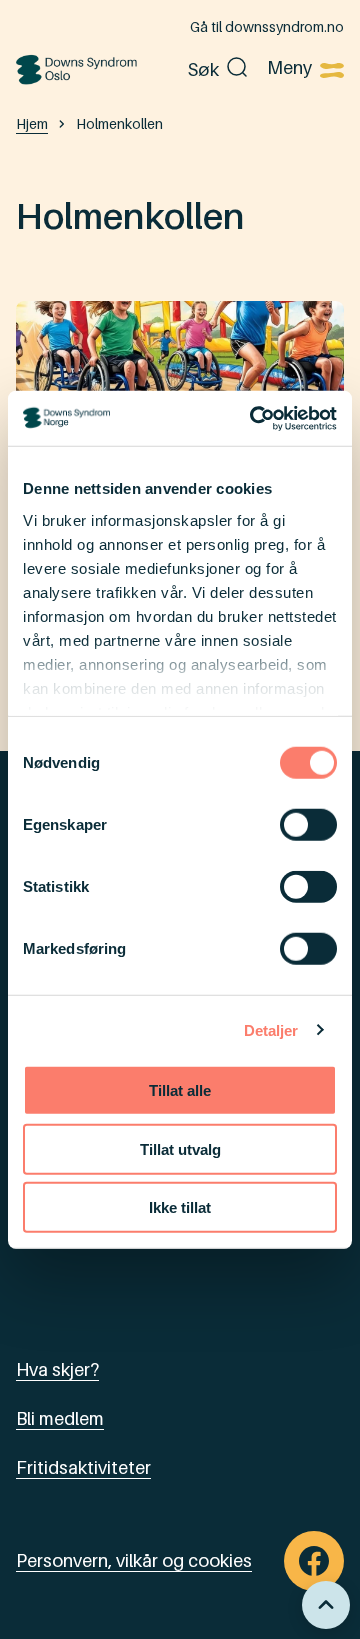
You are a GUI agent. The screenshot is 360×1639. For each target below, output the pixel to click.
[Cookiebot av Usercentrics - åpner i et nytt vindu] (254, 418)
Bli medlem (60, 1419)
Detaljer (271, 1029)
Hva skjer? (57, 1370)
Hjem (32, 123)
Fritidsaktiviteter (83, 1468)
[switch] (308, 825)
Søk (203, 69)
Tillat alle (180, 1090)
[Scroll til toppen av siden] (326, 1605)
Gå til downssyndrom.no (267, 26)
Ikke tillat (180, 1207)
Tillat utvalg (180, 1148)
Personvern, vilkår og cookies (134, 1560)
